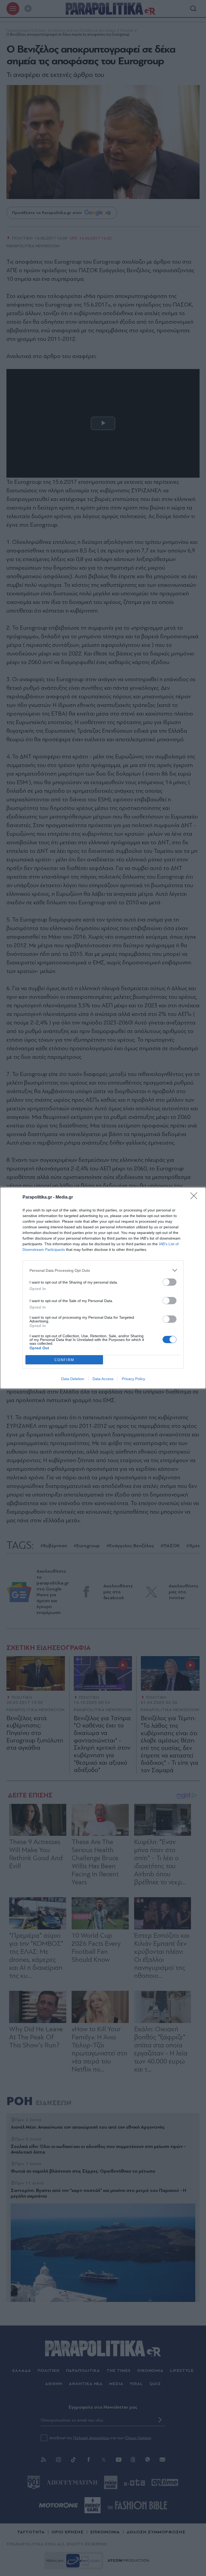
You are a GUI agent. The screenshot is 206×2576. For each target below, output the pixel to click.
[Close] (196, 1197)
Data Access (103, 1379)
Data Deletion (73, 1379)
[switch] (170, 1282)
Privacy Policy (133, 1379)
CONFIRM (64, 1360)
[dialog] (103, 1288)
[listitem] (103, 1270)
